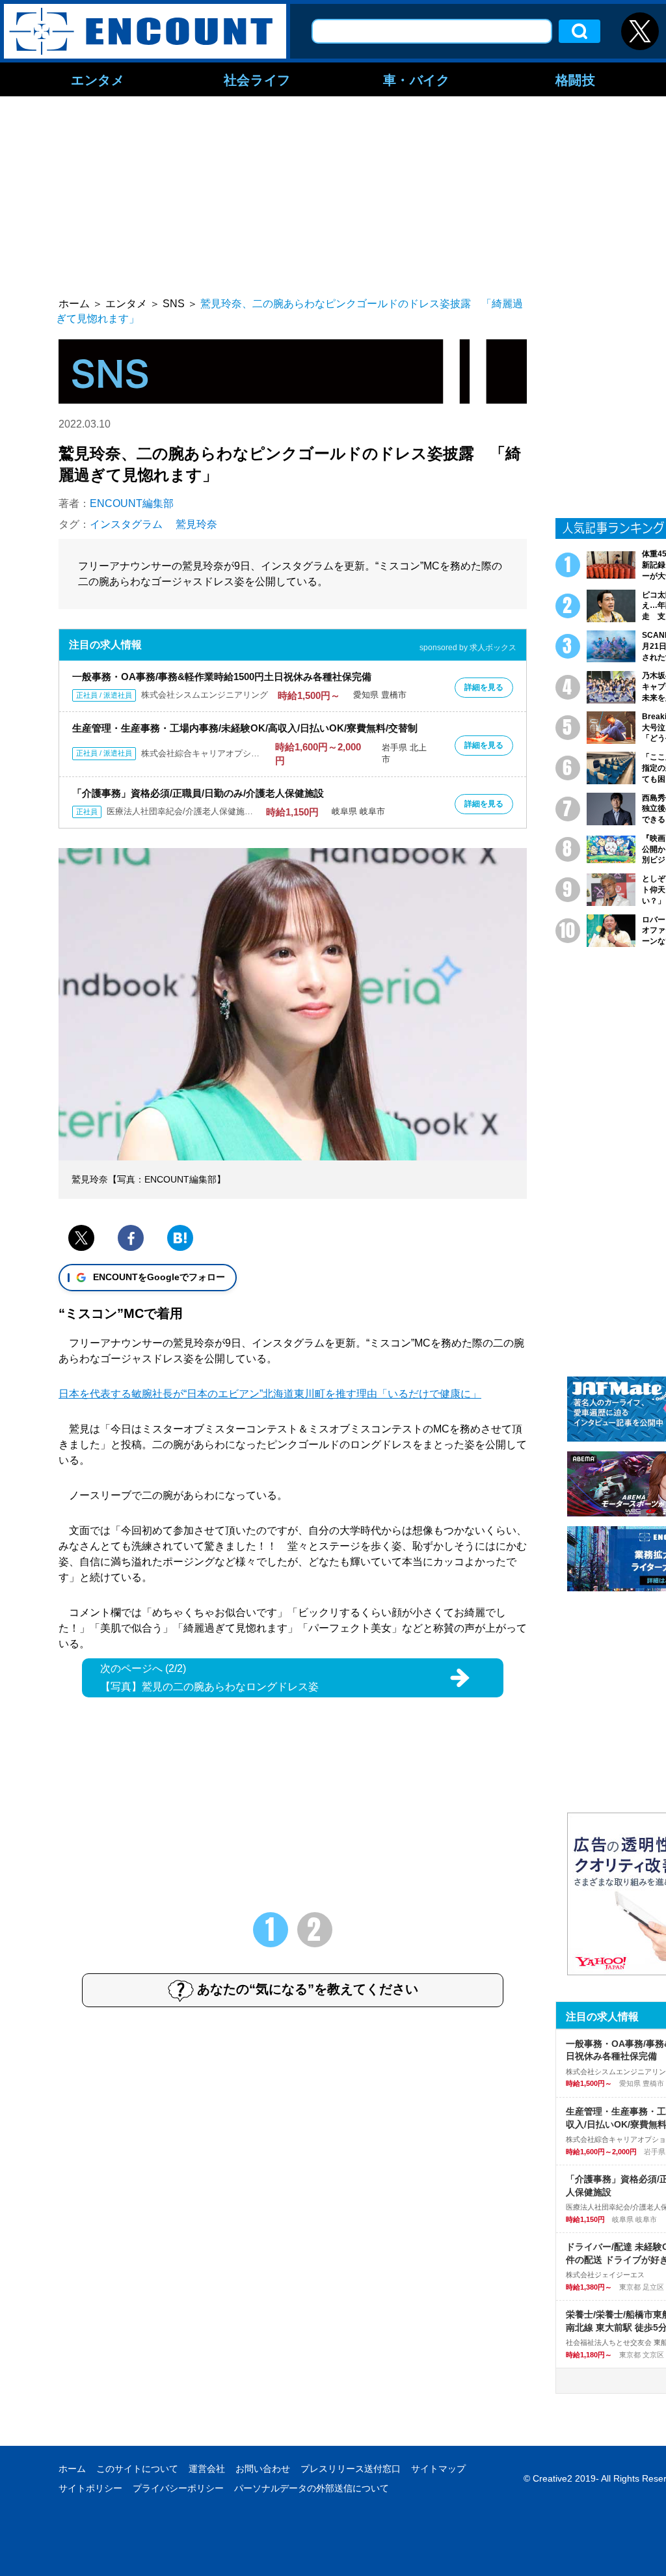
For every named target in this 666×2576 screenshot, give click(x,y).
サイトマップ (438, 2469)
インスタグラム (126, 524)
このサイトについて (137, 2469)
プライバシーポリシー (178, 2488)
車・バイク (417, 79)
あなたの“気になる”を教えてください (308, 1989)
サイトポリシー (90, 2488)
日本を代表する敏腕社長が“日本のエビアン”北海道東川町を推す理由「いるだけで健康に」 (270, 1394)
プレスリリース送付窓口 (351, 2469)
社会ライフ (257, 79)
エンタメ (98, 79)
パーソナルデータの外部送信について (312, 2488)
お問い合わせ (263, 2469)
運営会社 (207, 2469)
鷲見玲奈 (196, 524)
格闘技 (576, 79)
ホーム (72, 2469)
